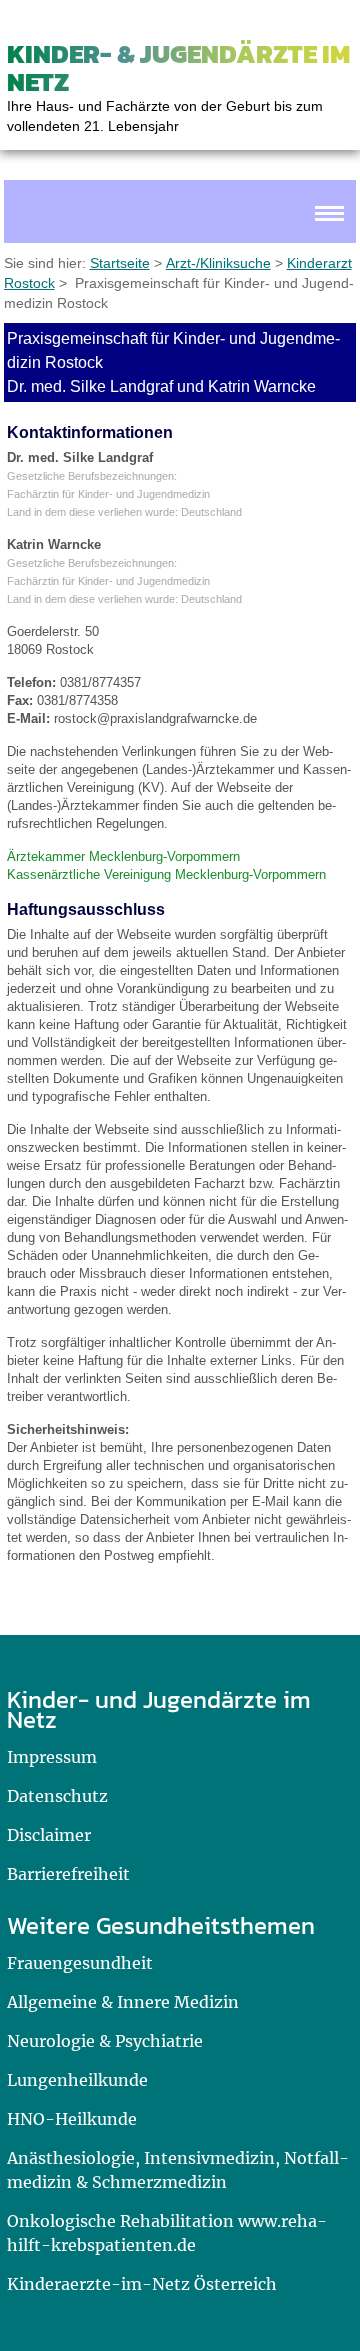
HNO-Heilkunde (72, 2119)
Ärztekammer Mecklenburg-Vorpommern (123, 856)
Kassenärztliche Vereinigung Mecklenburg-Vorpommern (166, 874)
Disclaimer (49, 1835)
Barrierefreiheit (68, 1874)
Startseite (120, 263)
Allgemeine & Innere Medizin (123, 2002)
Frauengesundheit (80, 1963)
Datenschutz (57, 1796)
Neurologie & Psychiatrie (105, 2041)
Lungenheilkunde (77, 2080)
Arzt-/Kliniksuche (218, 263)
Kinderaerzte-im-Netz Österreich (142, 2284)
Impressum (52, 1757)
